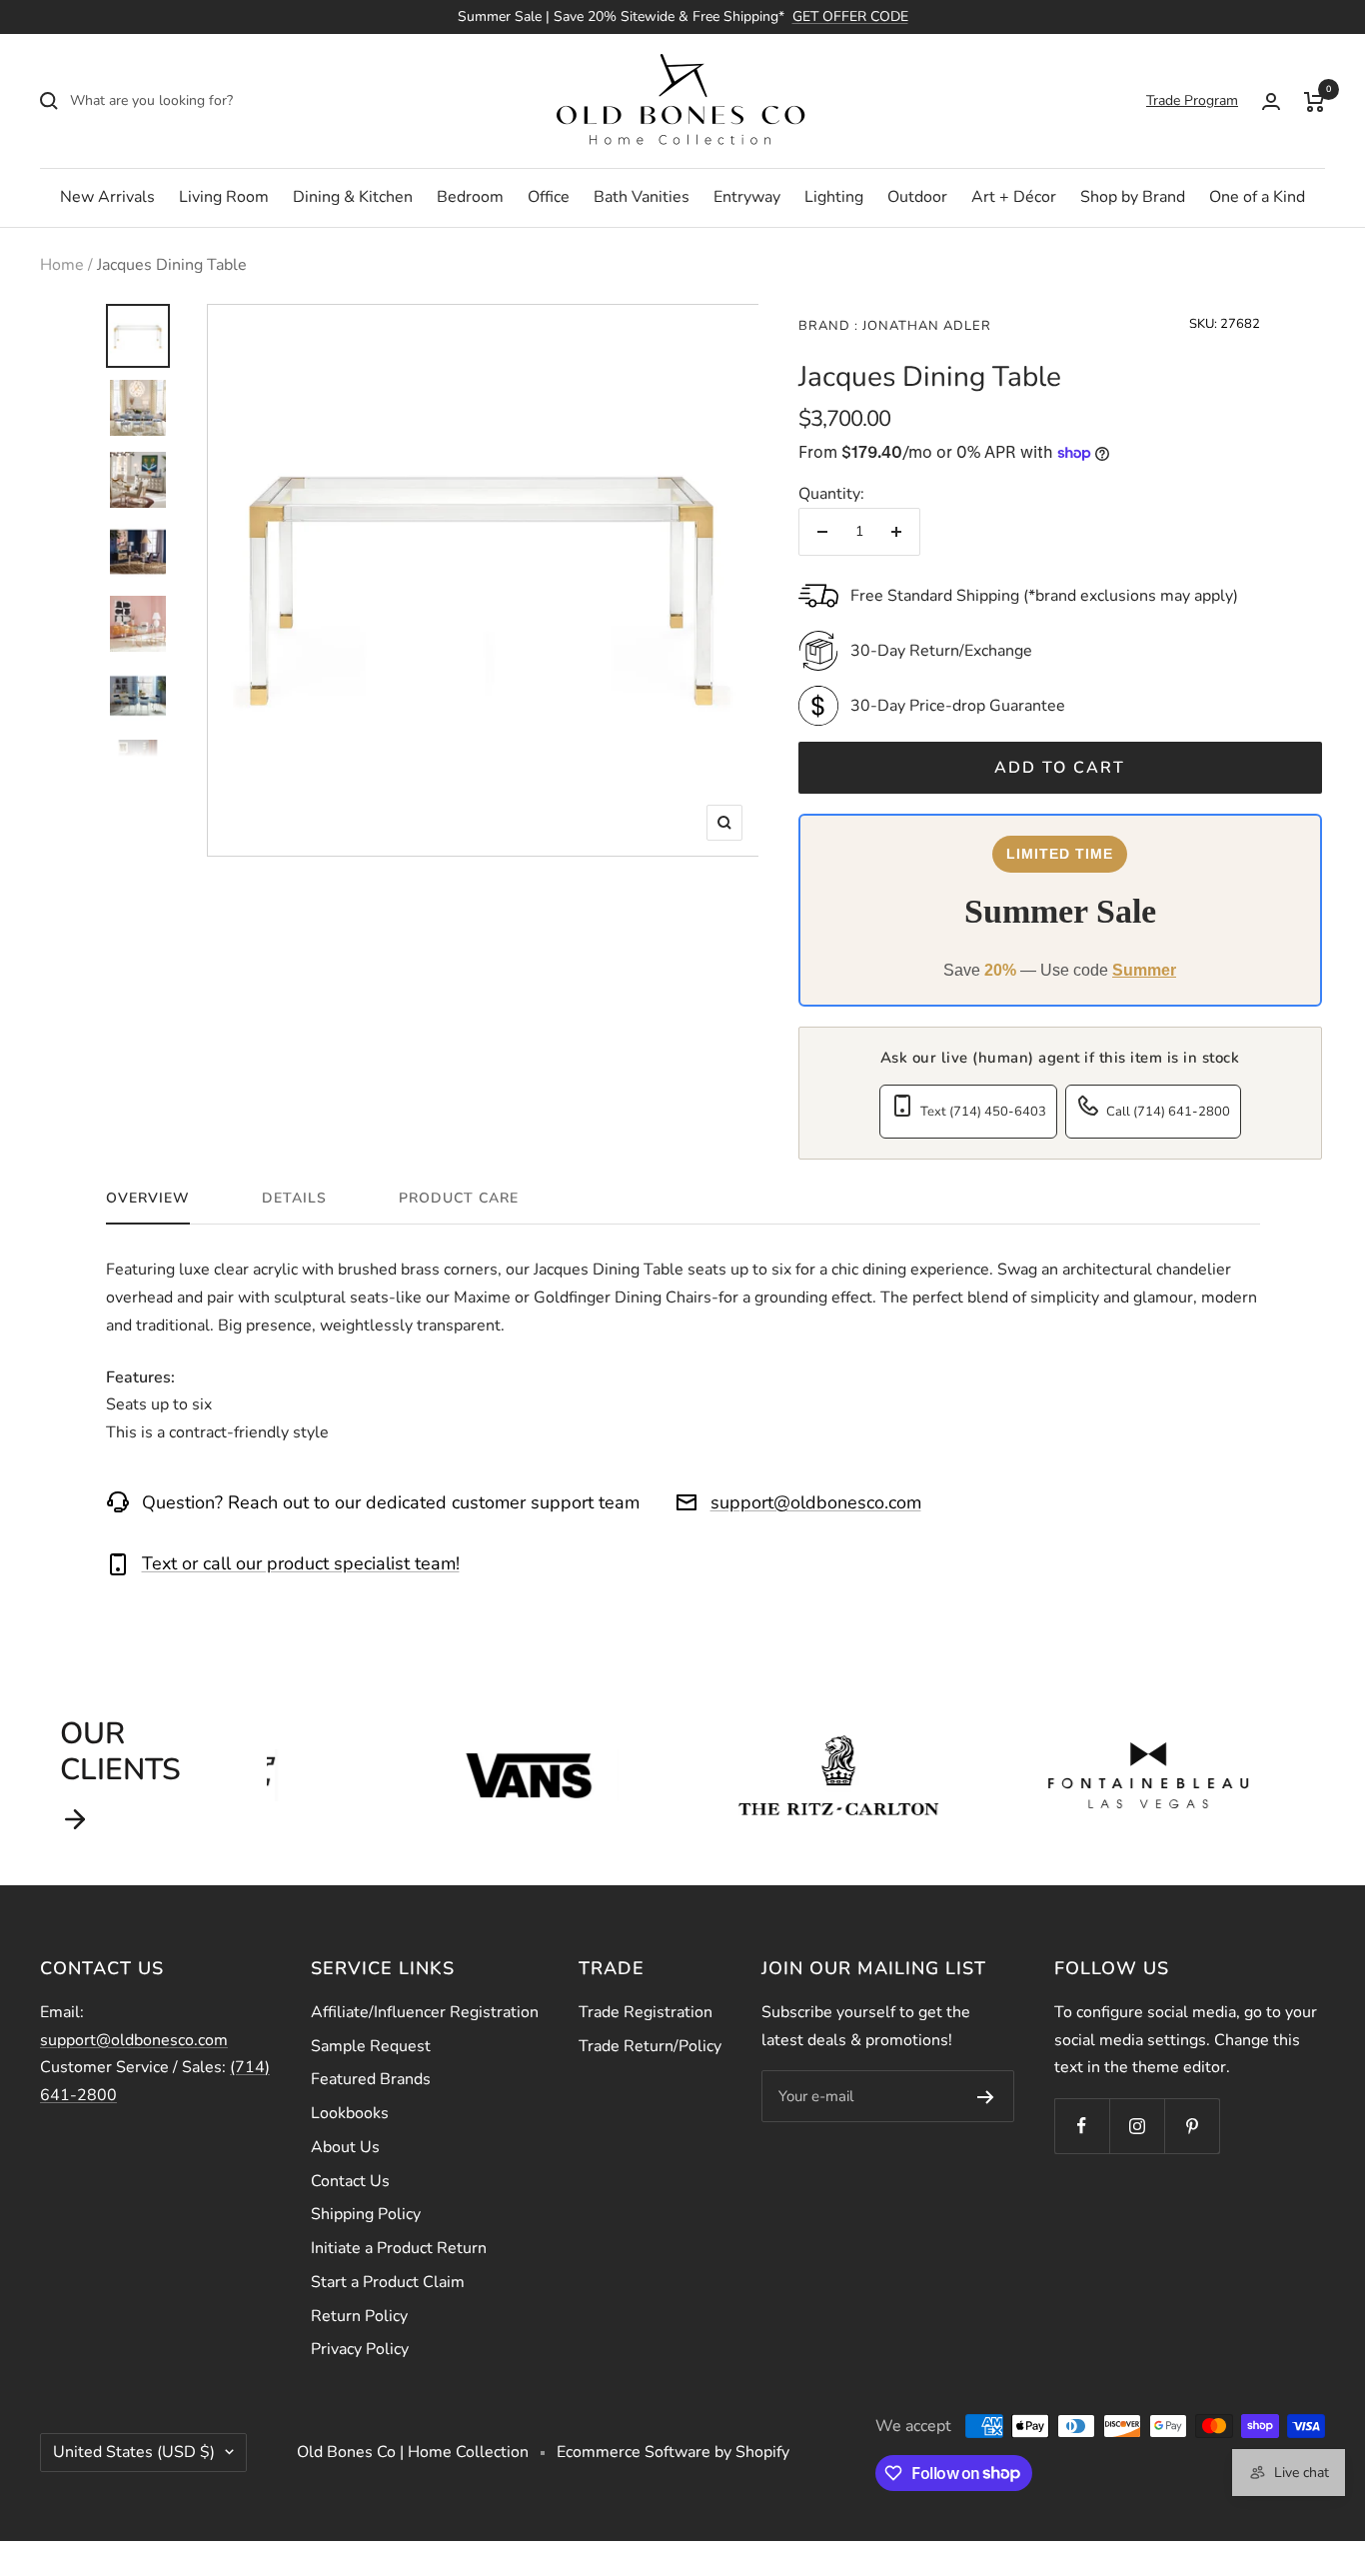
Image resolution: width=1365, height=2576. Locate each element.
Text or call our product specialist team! (301, 1563)
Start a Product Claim (388, 2282)
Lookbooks (350, 2113)
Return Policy (359, 2316)
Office (549, 197)
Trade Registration (646, 2012)
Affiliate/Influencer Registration (425, 2012)
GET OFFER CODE (850, 16)
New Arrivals (107, 197)
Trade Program (1192, 100)
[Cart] (1315, 101)
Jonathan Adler (925, 326)
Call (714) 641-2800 (1168, 1112)
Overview (148, 1199)
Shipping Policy (366, 2214)
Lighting (834, 197)
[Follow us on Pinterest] (1192, 2126)
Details (294, 1199)
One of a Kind (1257, 197)
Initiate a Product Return (399, 2248)
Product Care (459, 1199)
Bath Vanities (642, 197)
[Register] (986, 2096)
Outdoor (917, 197)
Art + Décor (1014, 197)
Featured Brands (371, 2079)
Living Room (224, 197)
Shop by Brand (1133, 197)
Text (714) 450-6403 (983, 1112)
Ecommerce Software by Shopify (673, 2452)
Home (62, 265)
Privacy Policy (360, 2349)
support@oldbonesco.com (816, 1502)
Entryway (747, 197)
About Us (345, 2147)
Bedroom (470, 197)
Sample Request (371, 2046)
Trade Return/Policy (650, 2046)
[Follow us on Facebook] (1082, 2126)
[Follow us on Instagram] (1137, 2126)
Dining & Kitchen (353, 197)
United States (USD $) (134, 2452)
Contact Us (350, 2181)
